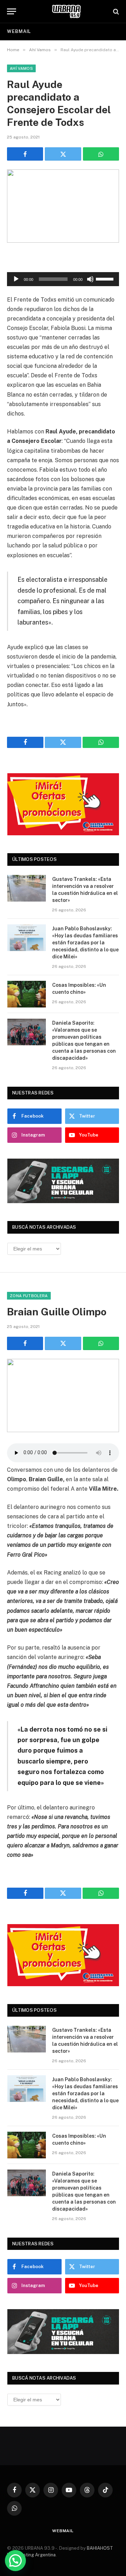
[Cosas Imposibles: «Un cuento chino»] (27, 994)
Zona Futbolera (29, 1296)
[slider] (106, 278)
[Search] (115, 11)
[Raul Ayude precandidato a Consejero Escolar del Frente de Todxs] (63, 206)
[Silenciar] (90, 279)
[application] (63, 279)
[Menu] (12, 11)
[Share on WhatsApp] (101, 154)
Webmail (19, 31)
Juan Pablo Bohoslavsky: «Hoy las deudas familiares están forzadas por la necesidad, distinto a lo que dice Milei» (85, 943)
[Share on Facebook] (25, 154)
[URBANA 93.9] (66, 11)
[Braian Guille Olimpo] (63, 1395)
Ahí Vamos (21, 68)
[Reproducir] (16, 279)
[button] (15, 2561)
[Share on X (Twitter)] (63, 154)
